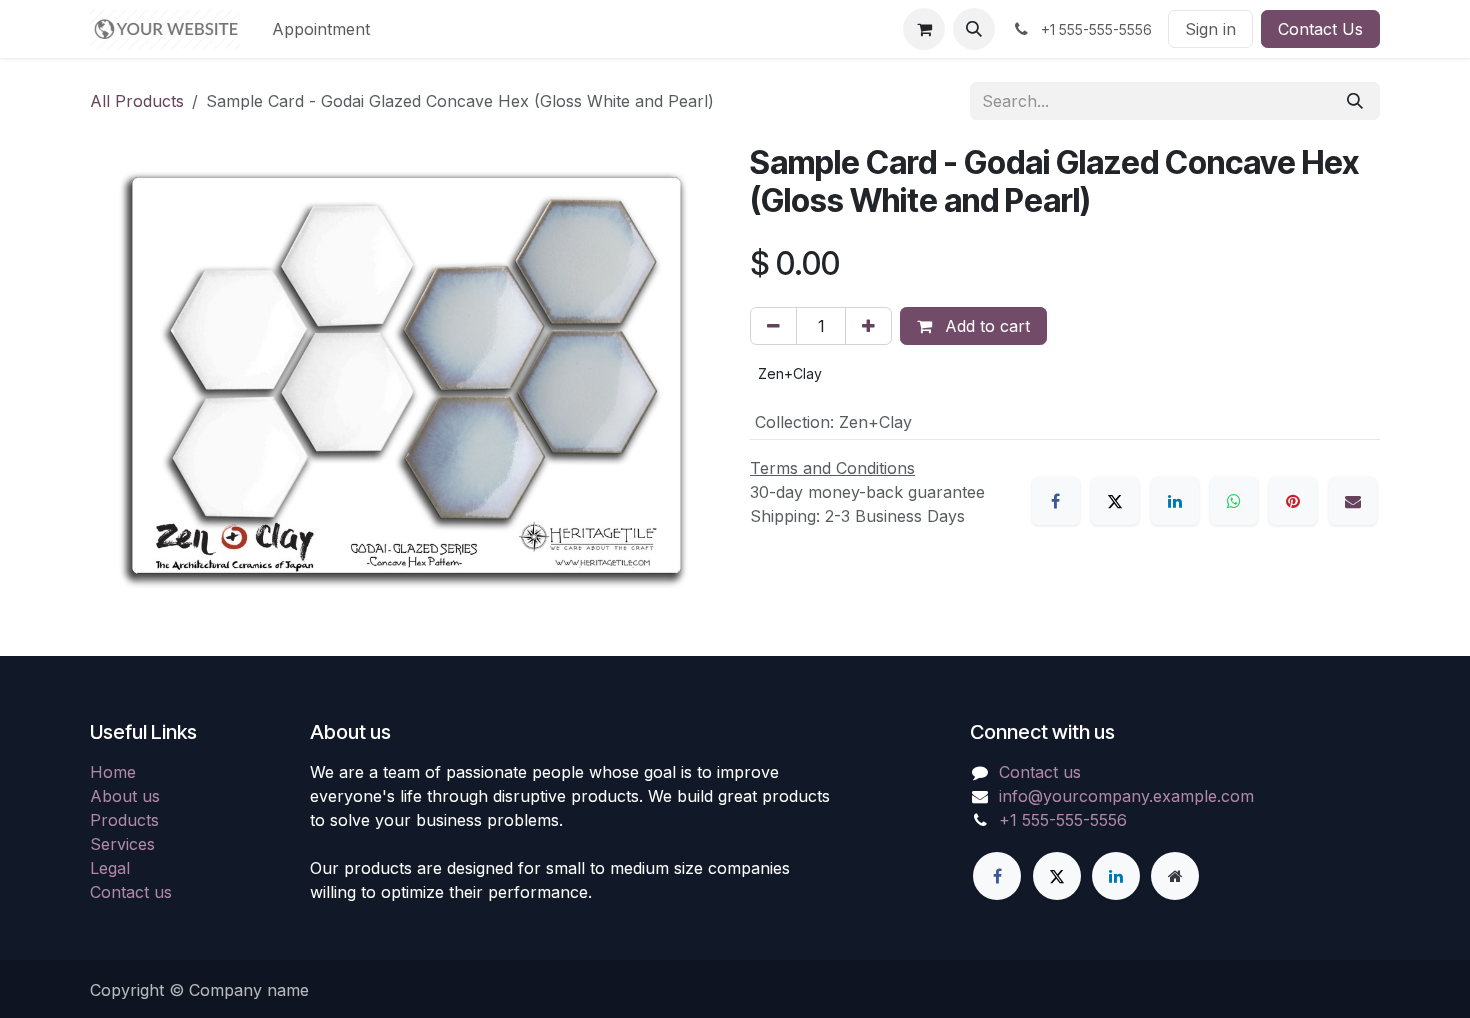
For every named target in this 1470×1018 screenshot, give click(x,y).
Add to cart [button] (985, 326)
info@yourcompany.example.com (1126, 796)
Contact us (131, 892)
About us (125, 796)
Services (122, 844)
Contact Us (1320, 29)
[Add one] (868, 326)
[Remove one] (773, 326)
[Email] (1353, 501)
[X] (1115, 501)
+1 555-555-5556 (1063, 820)
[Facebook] (1056, 501)
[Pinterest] (1293, 501)
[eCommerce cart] (924, 29)
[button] (974, 29)
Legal (110, 868)
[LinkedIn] (1175, 501)
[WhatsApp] (1234, 501)
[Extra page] (1175, 876)
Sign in (1210, 29)
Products (124, 820)
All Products (137, 101)
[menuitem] (321, 29)
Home (113, 772)
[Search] (1355, 101)
